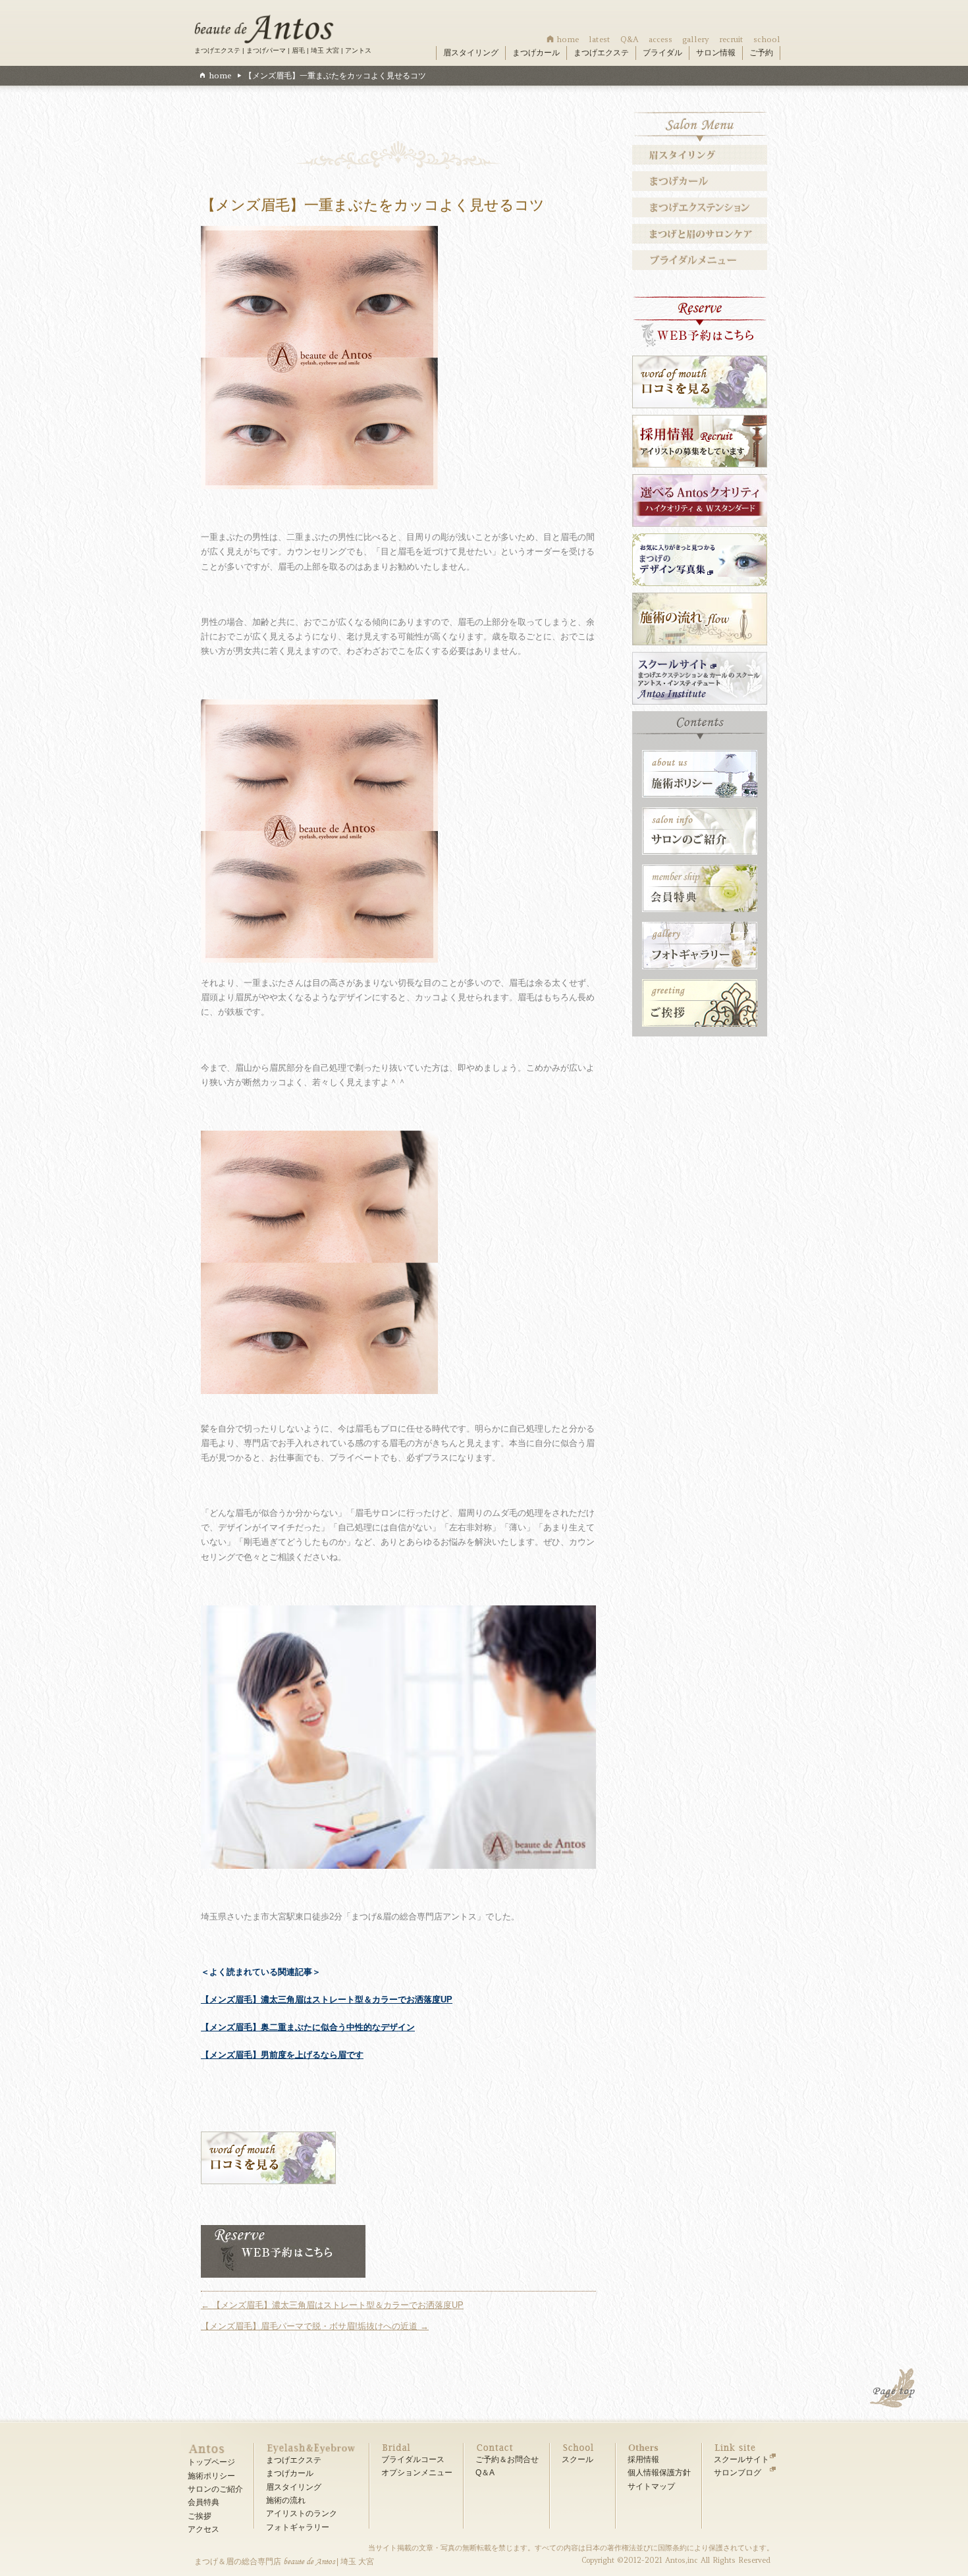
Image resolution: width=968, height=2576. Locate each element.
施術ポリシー (211, 2476)
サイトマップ (651, 2486)
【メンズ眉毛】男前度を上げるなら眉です (282, 2055)
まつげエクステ (601, 53)
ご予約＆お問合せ (507, 2459)
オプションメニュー (417, 2473)
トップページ (211, 2462)
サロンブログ (738, 2473)
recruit (731, 39)
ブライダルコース (413, 2459)
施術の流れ (286, 2500)
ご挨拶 (200, 2516)
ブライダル (662, 53)
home (568, 39)
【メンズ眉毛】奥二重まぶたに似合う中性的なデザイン (308, 2027)
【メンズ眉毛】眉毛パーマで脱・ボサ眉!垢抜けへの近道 (315, 2326)
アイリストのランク (302, 2513)
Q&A (630, 39)
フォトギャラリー (298, 2527)
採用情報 (643, 2459)
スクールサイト (741, 2459)
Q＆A (485, 2473)
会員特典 (203, 2502)
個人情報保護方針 (659, 2473)
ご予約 (761, 53)
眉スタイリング (471, 53)
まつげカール (536, 53)
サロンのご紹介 (215, 2489)
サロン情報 (716, 53)
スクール (578, 2459)
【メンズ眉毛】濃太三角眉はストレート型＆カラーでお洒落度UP (327, 1999)
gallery (696, 39)
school (767, 39)
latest (600, 39)
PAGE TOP (894, 2390)
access (660, 39)
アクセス (203, 2529)
